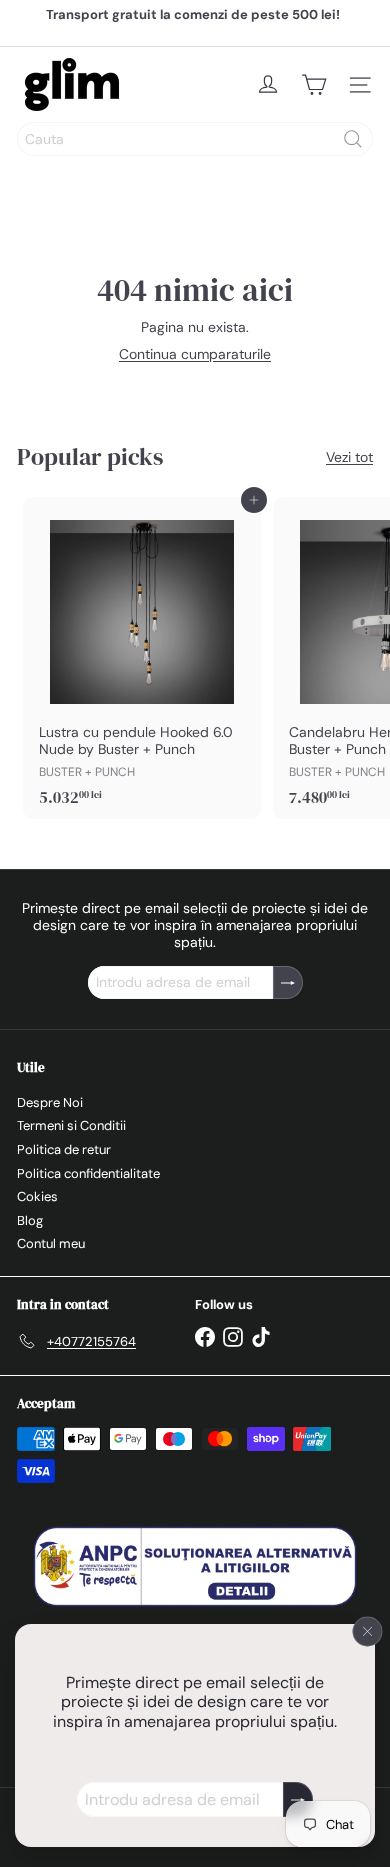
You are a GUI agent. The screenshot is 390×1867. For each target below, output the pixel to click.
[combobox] (195, 139)
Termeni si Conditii (71, 1125)
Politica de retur (64, 1149)
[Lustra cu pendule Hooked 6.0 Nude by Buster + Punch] (142, 658)
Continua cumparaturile (195, 354)
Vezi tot (349, 457)
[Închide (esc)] (368, 1631)
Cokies (37, 1196)
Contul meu (51, 1243)
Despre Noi (50, 1102)
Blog (30, 1220)
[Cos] (314, 85)
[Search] (353, 139)
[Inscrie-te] (298, 1799)
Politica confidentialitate (88, 1173)
